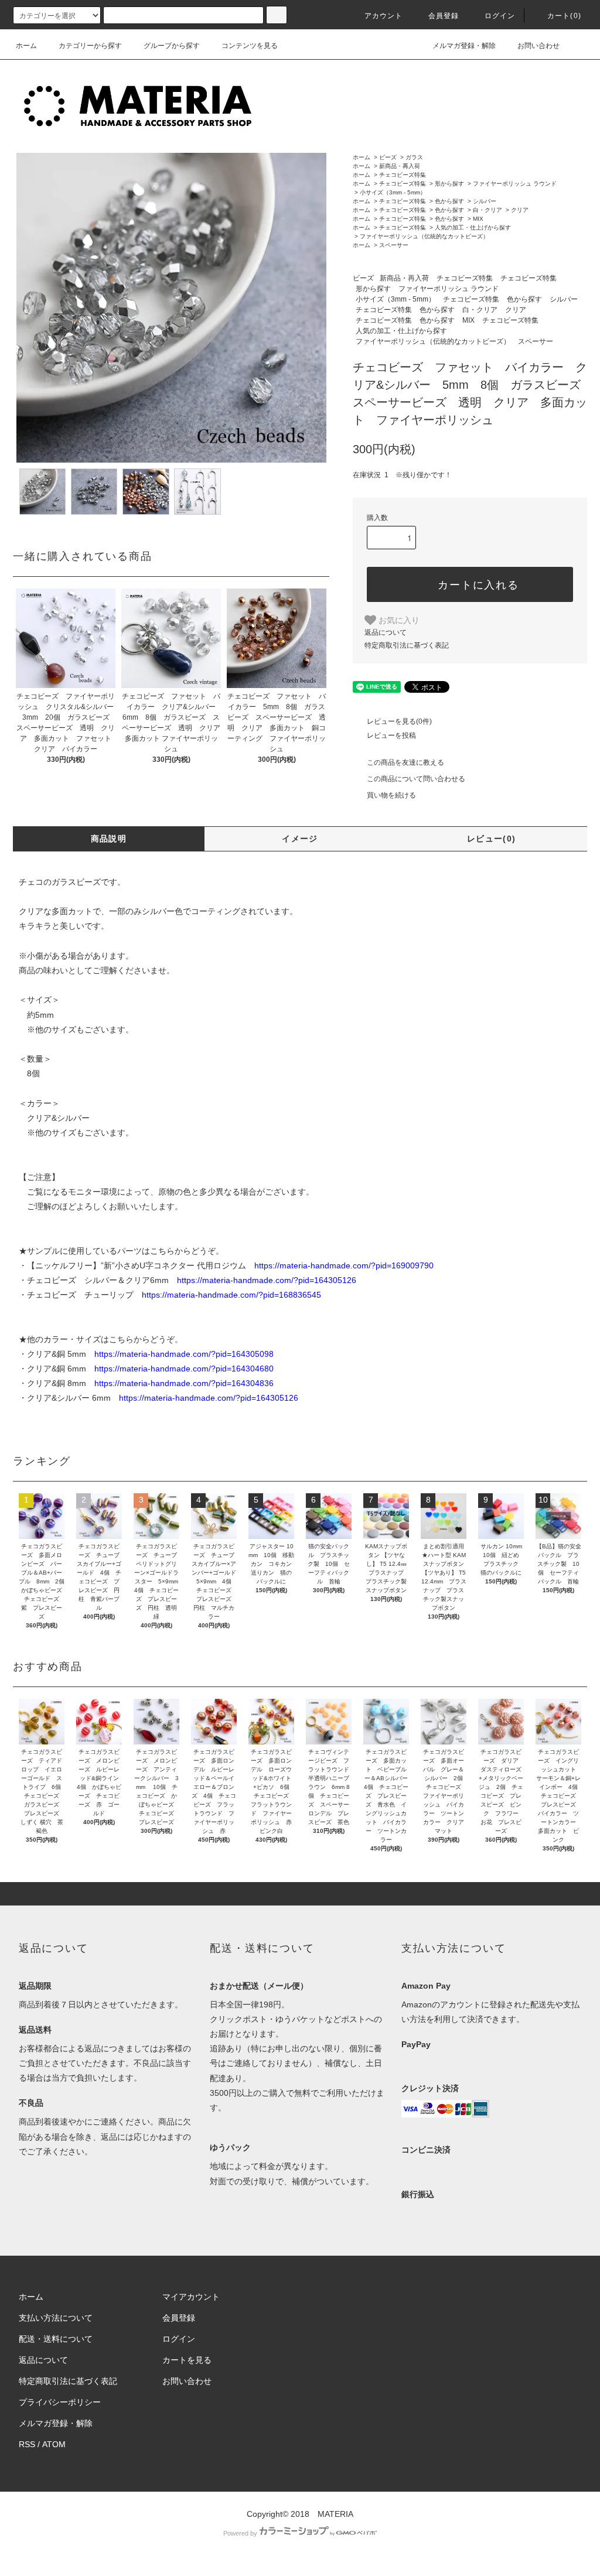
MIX (478, 219)
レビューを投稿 (391, 735)
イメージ (300, 839)
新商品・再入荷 (400, 166)
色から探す (449, 201)
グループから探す (172, 46)
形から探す (449, 184)
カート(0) (564, 16)
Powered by (240, 2533)
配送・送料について (56, 2339)
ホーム (26, 46)
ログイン (500, 16)
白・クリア (487, 210)
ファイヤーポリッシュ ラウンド (515, 184)
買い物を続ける (391, 795)
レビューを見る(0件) (399, 721)
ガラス (414, 157)
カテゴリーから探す (90, 46)
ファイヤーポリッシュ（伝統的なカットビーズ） (424, 236)
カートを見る (187, 2360)
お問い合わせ (538, 46)
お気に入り (398, 620)
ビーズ (388, 157)
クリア (520, 210)
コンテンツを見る (250, 46)
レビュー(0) (492, 839)
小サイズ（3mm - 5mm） (393, 192)
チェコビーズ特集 (403, 175)
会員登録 (444, 16)
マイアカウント (191, 2297)
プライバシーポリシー (60, 2402)
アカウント (384, 16)
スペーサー (394, 245)
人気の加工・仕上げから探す (473, 228)
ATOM (54, 2444)
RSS (27, 2444)
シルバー (485, 201)
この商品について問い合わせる (416, 779)
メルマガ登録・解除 (464, 46)
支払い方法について (56, 2318)
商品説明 (109, 839)
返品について (386, 632)
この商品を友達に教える (405, 762)
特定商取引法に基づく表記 (407, 645)
